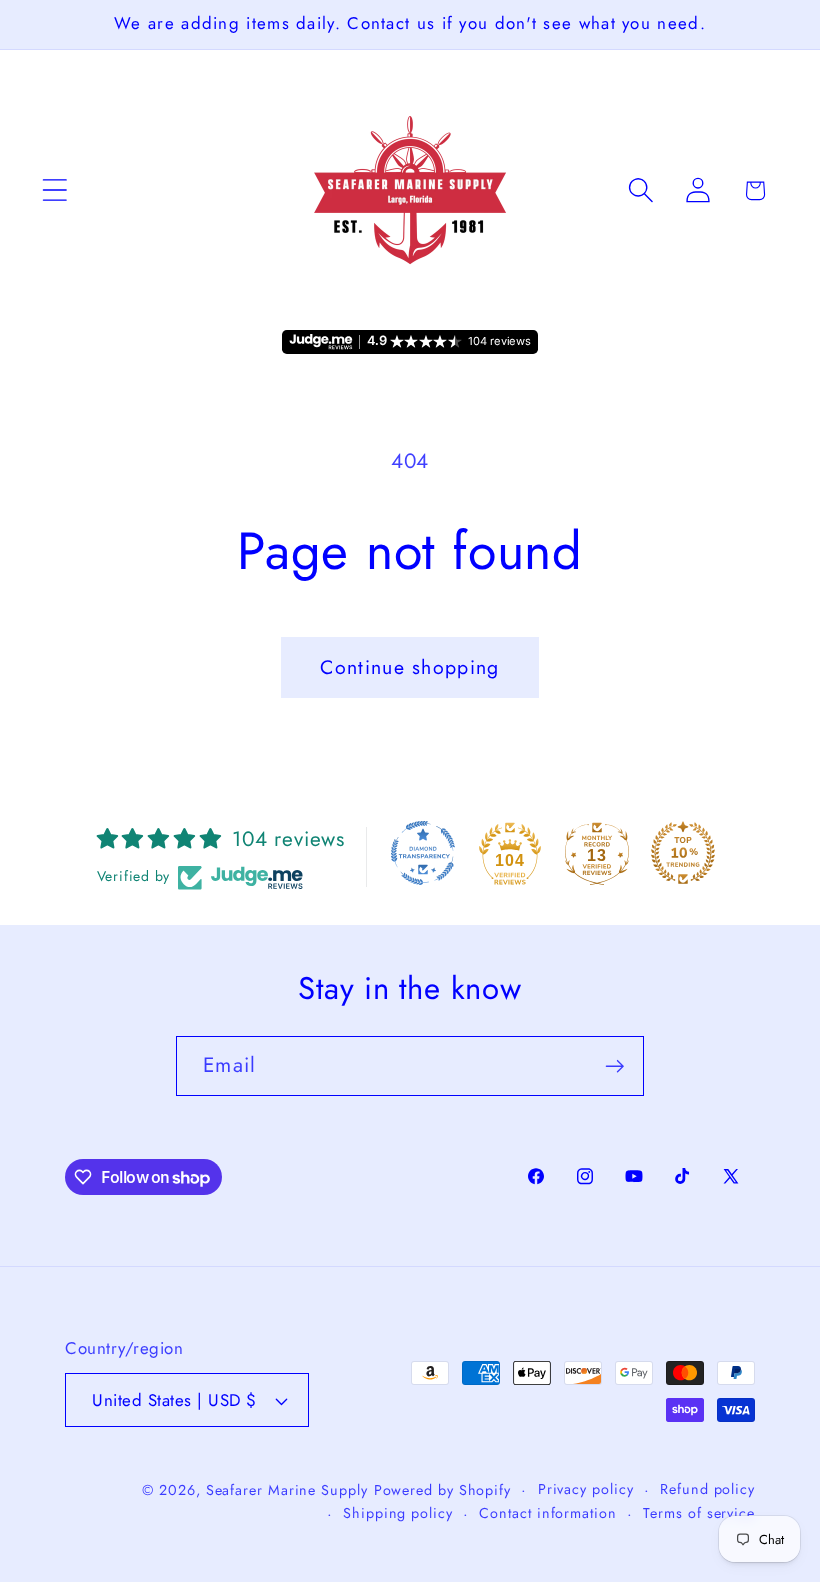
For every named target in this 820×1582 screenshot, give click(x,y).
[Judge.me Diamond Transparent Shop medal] (423, 853)
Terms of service (699, 1513)
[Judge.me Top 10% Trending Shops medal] (683, 853)
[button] (54, 190)
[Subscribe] (614, 1066)
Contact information (547, 1513)
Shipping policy (398, 1513)
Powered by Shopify (442, 1490)
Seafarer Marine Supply (287, 1490)
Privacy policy (586, 1489)
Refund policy (707, 1489)
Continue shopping (409, 667)
